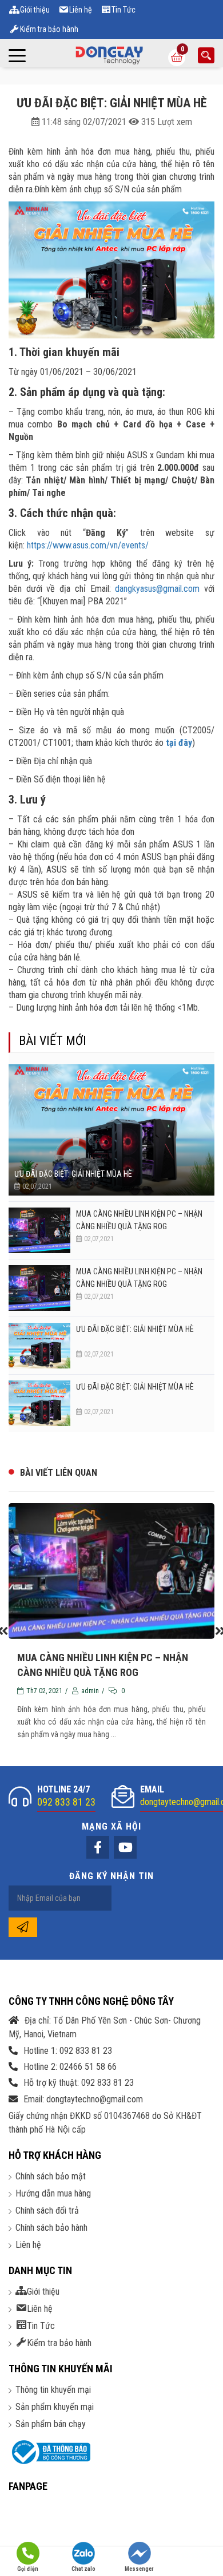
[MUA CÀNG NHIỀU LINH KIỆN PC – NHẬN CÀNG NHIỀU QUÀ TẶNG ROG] (39, 1230)
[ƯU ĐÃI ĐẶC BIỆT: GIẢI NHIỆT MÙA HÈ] (111, 1130)
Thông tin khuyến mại (53, 2390)
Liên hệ (28, 2245)
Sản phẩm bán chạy (51, 2424)
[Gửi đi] (23, 1927)
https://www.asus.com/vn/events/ (88, 545)
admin (90, 1691)
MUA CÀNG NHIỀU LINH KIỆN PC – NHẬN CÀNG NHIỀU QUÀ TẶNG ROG (139, 1220)
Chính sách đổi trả (47, 2210)
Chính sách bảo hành (51, 2228)
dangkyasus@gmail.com (157, 589)
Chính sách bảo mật (51, 2176)
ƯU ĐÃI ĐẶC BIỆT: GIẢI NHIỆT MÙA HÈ (73, 1174)
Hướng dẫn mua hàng (53, 2193)
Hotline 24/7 (66, 1796)
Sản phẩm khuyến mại (55, 2407)
